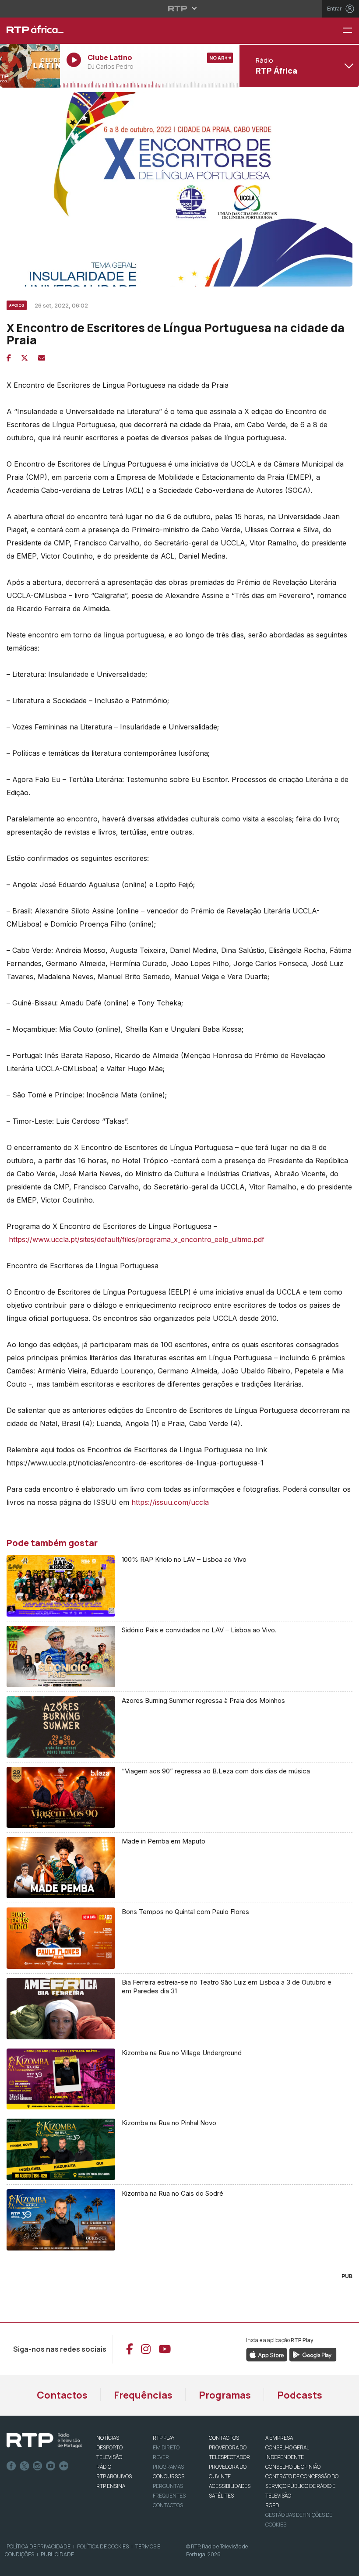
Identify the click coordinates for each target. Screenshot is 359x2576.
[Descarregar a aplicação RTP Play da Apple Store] (267, 2354)
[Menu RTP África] (351, 31)
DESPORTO (109, 2447)
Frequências (143, 2395)
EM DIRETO (166, 2447)
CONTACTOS (224, 2438)
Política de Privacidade (39, 2546)
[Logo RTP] (44, 2441)
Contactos (62, 2395)
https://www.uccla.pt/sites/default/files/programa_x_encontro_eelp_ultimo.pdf (138, 1239)
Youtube (51, 2466)
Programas (225, 2395)
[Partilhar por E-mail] (42, 358)
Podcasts (300, 2395)
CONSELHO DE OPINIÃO (293, 2467)
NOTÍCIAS (108, 2438)
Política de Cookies (103, 2546)
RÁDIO (104, 2467)
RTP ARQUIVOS (114, 2476)
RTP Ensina (111, 2486)
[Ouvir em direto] (30, 66)
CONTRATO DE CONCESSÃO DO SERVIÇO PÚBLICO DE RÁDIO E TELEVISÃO (302, 2486)
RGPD (272, 2505)
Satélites (221, 2496)
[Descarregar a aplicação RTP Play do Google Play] (313, 2354)
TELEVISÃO (109, 2457)
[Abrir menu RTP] (180, 8)
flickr (64, 2466)
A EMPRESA (279, 2438)
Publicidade (57, 2554)
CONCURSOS (169, 2476)
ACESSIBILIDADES (230, 2486)
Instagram (38, 2466)
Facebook (11, 2466)
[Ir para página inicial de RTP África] (30, 31)
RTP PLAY (164, 2438)
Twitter (25, 2466)
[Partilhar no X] (25, 358)
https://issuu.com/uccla (170, 1502)
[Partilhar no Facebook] (9, 358)
